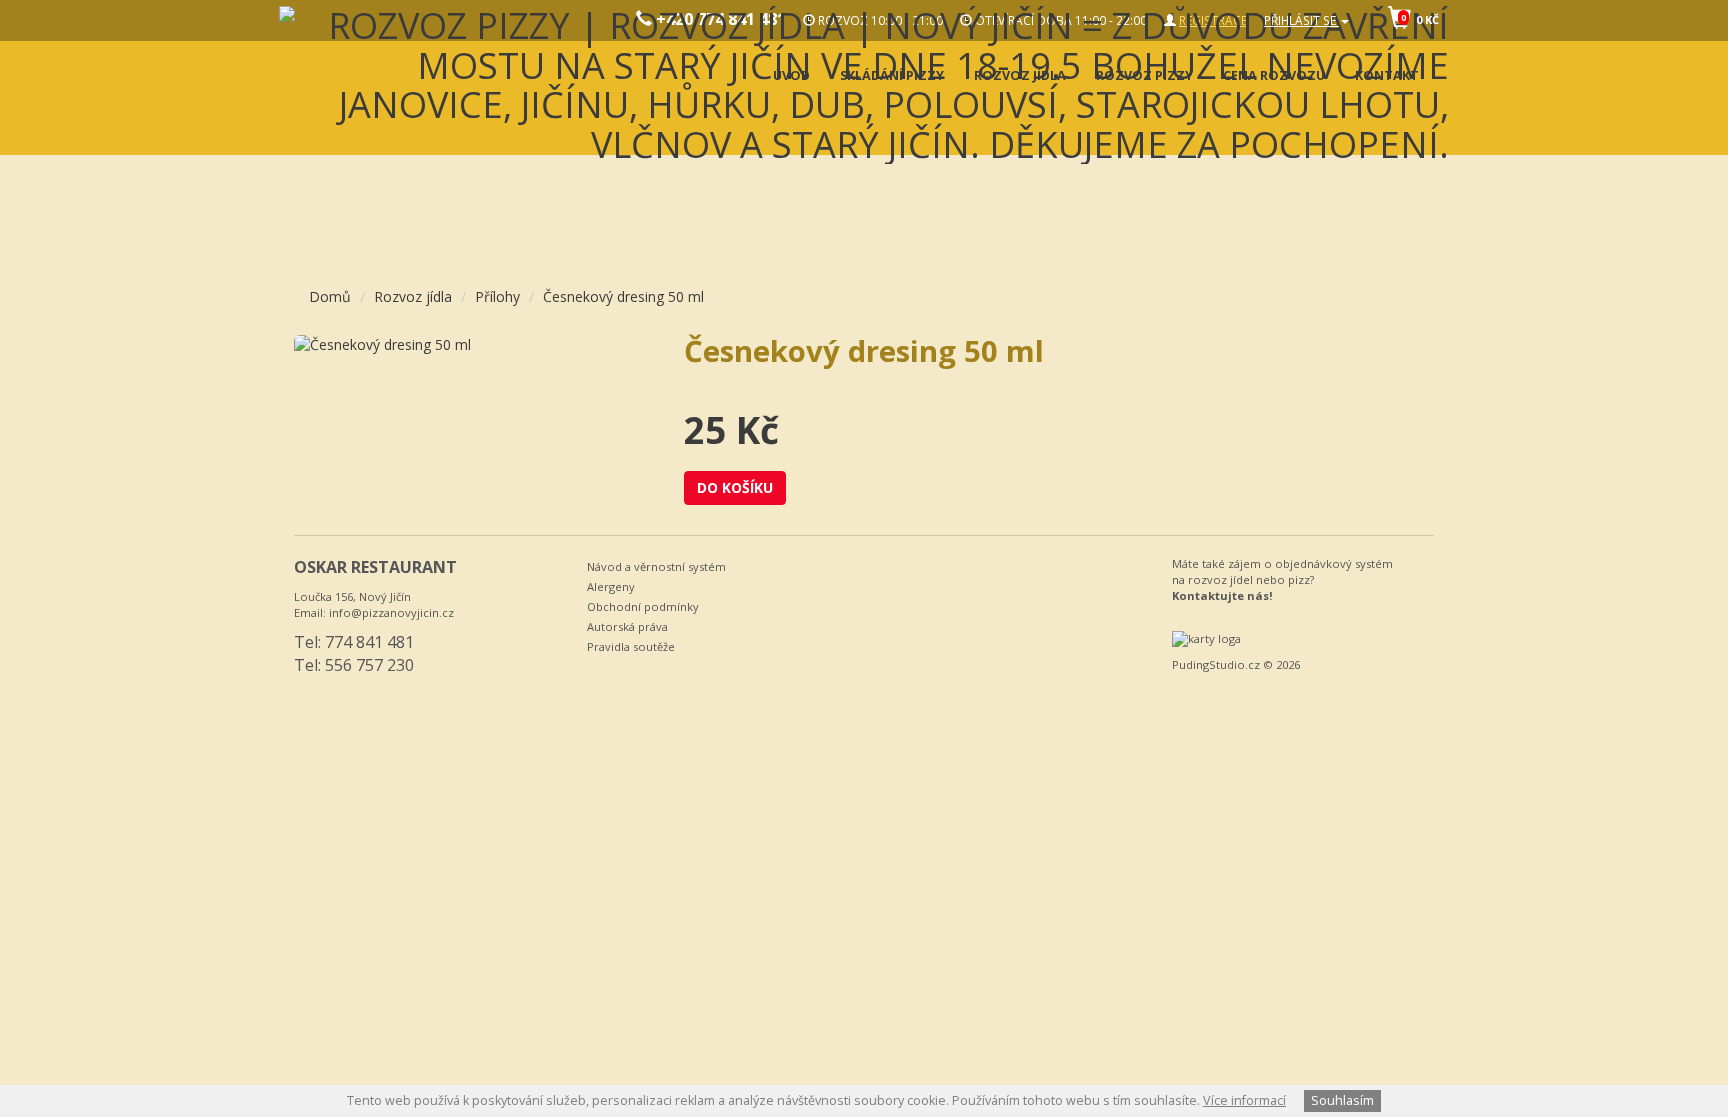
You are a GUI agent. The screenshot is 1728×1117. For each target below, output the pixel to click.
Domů (330, 296)
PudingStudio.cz (1216, 664)
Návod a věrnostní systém (656, 566)
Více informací (1244, 1100)
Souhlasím (1342, 1100)
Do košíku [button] (735, 487)
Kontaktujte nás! (1222, 595)
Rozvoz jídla (413, 296)
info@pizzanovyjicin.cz (391, 612)
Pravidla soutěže (631, 646)
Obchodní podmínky (643, 606)
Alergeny (611, 586)
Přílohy (497, 296)
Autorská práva (627, 626)
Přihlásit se (1301, 20)
